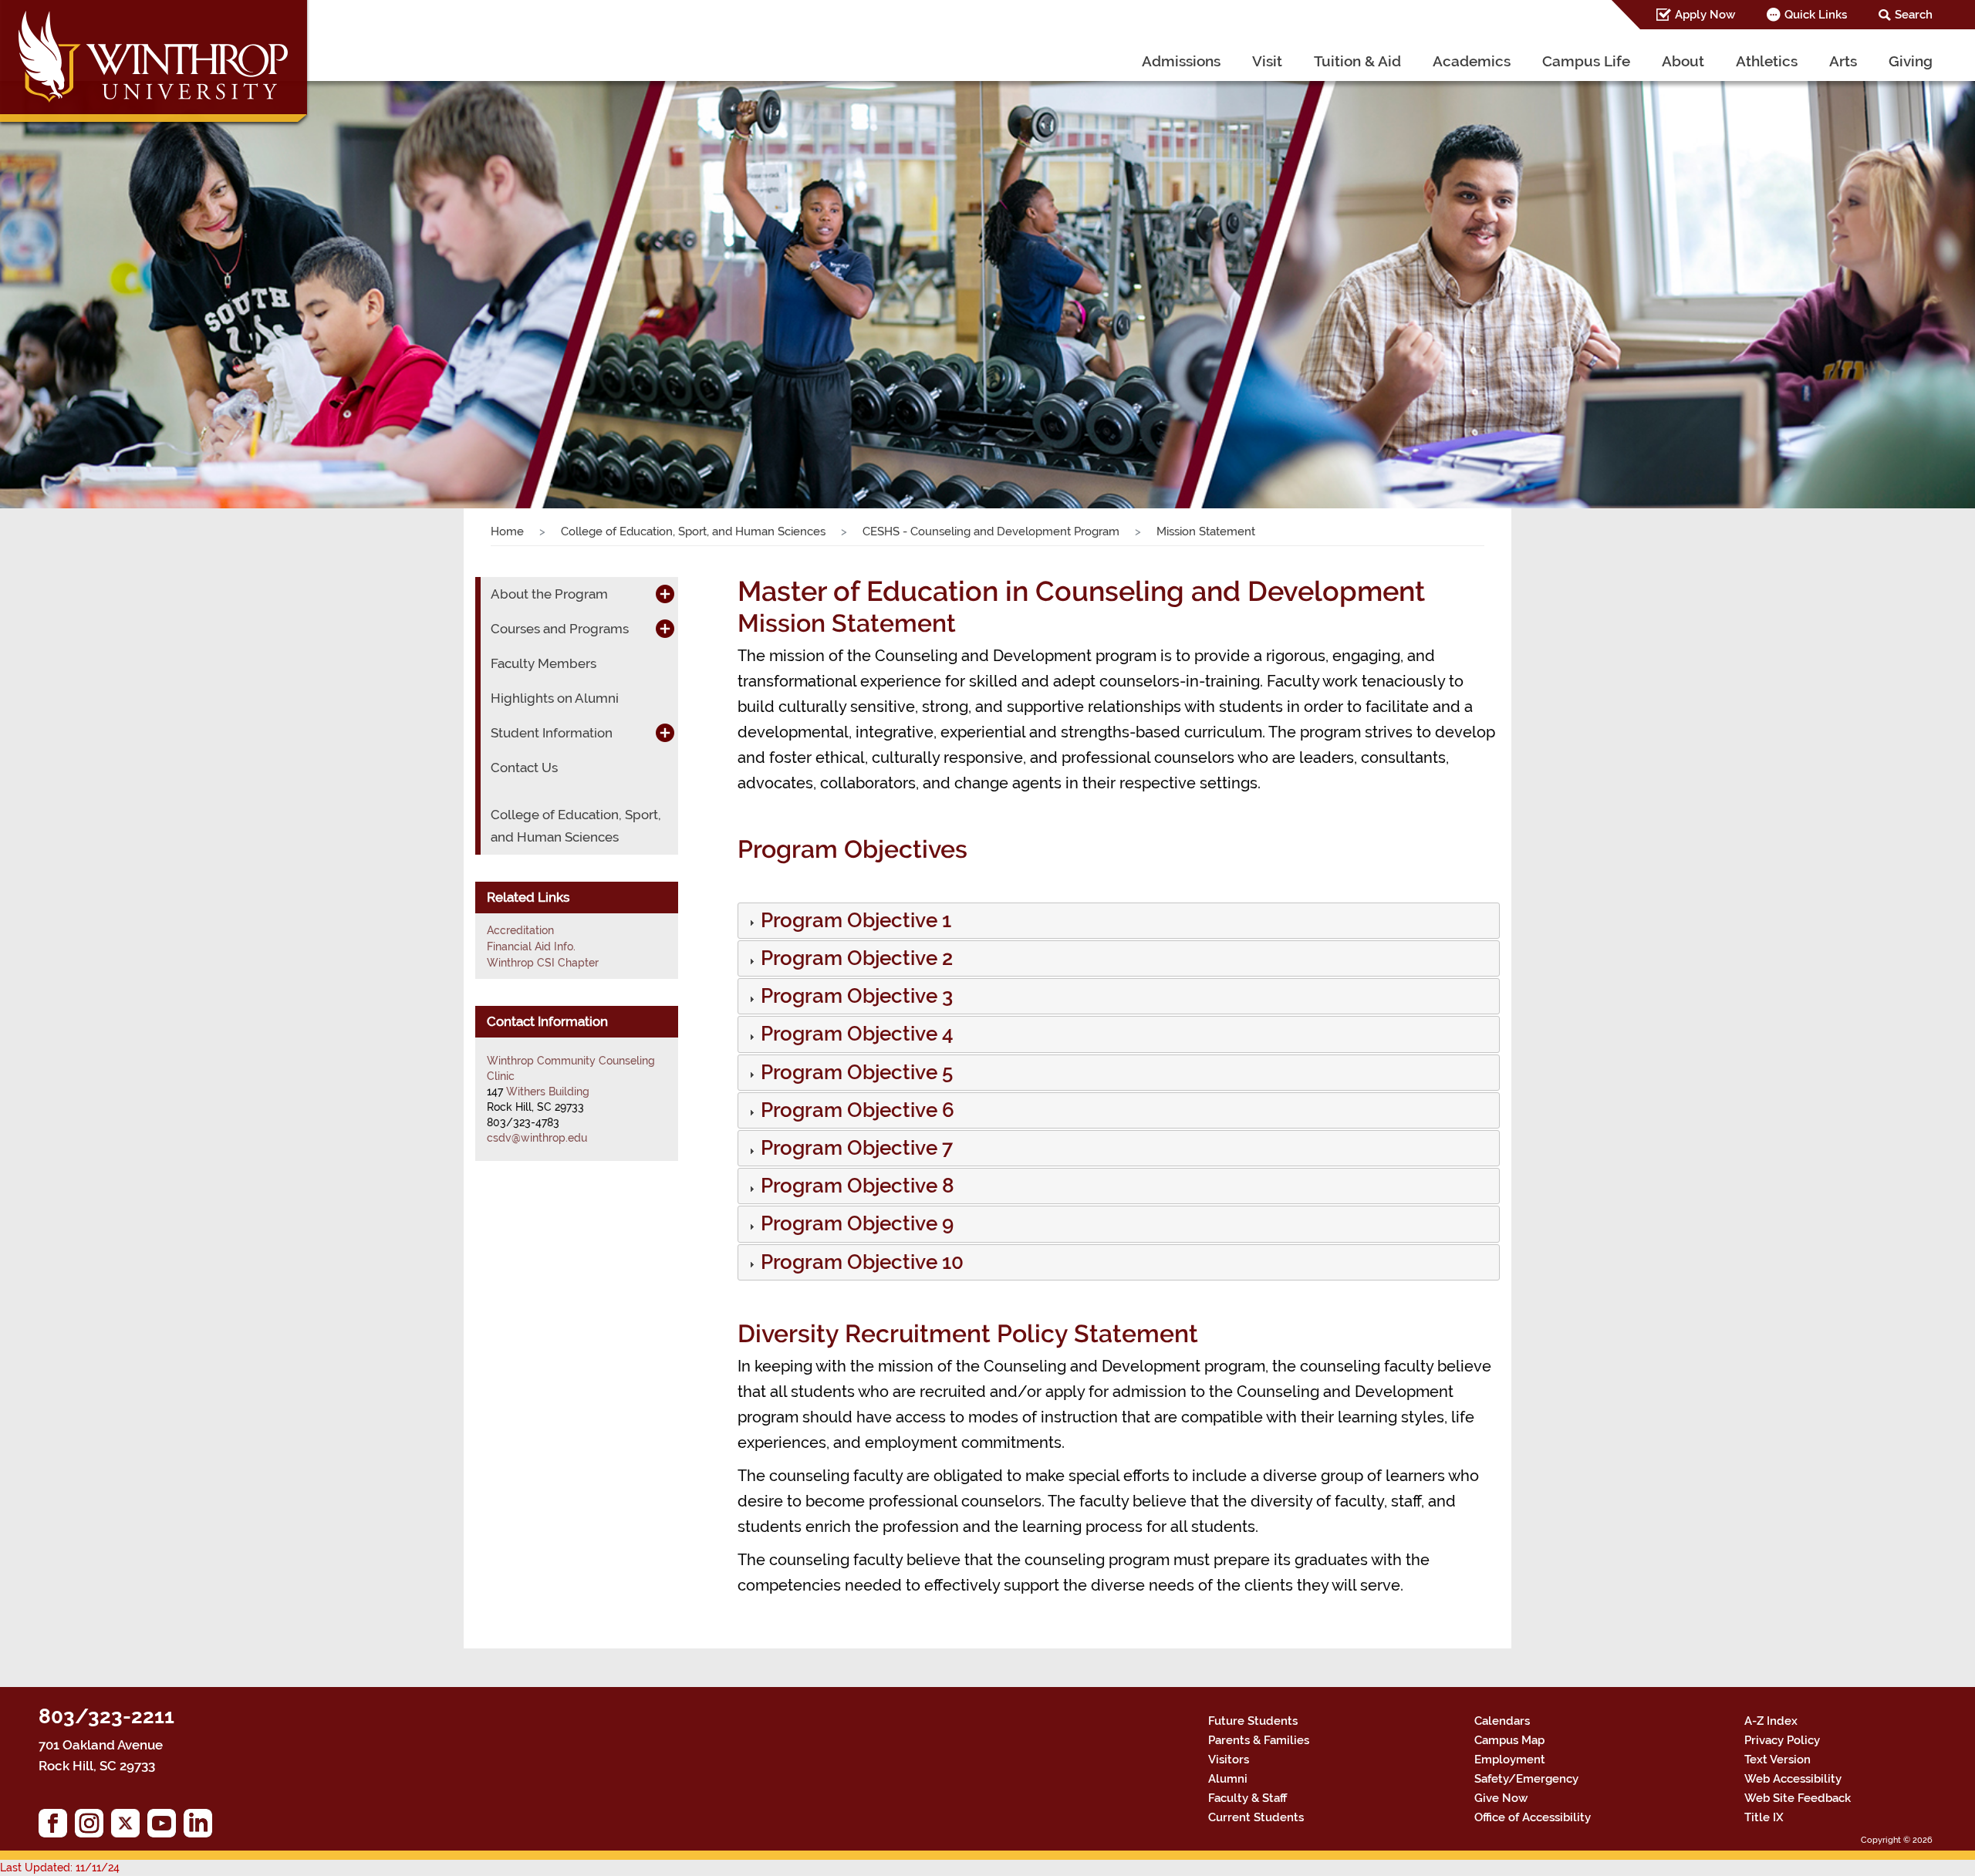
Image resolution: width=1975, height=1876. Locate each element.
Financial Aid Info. (531, 946)
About (1683, 61)
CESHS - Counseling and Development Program (991, 531)
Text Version (1777, 1760)
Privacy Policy (1782, 1740)
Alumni (1228, 1779)
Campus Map (1509, 1740)
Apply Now (1705, 15)
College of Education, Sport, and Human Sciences (693, 531)
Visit (1267, 61)
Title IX (1764, 1817)
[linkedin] (202, 1827)
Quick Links (1816, 15)
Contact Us (524, 768)
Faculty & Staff (1247, 1798)
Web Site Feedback (1798, 1798)
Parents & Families (1259, 1740)
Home (507, 531)
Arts (1843, 61)
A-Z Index (1771, 1721)
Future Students (1253, 1721)
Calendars (1502, 1721)
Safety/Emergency (1526, 1779)
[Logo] (155, 65)
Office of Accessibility (1533, 1817)
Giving (1911, 61)
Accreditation (520, 930)
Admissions (1181, 61)
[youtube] (165, 1827)
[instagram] (93, 1827)
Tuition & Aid (1357, 61)
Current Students (1256, 1817)
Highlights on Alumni (555, 698)
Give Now (1501, 1798)
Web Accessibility (1793, 1779)
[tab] (1119, 921)
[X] (129, 1827)
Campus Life (1586, 61)
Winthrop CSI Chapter (543, 963)
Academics (1472, 61)
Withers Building (548, 1092)
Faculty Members (544, 663)
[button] (854, 923)
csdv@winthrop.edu (537, 1138)
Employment (1510, 1760)
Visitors (1229, 1760)
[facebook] (57, 1827)
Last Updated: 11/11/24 (60, 1868)
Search (1914, 15)
